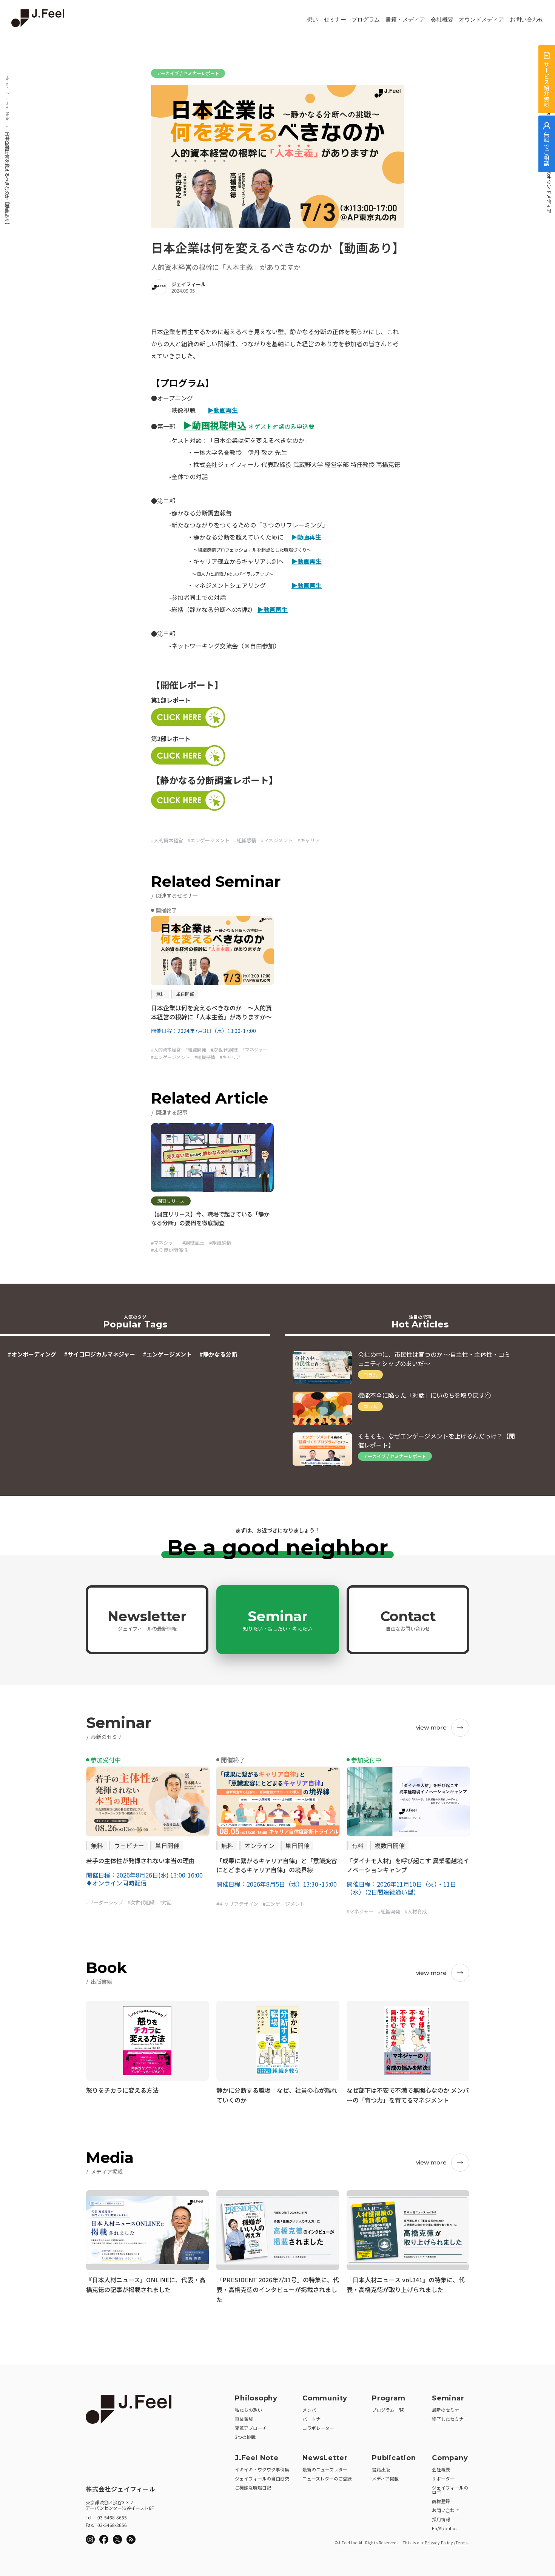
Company (450, 2458)
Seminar (277, 1620)
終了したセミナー (450, 2419)
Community (325, 2398)
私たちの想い (248, 2410)
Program (389, 2398)
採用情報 (441, 2519)
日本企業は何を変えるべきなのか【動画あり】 (7, 179)
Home (7, 82)
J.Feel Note (7, 110)
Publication (394, 2458)
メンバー (311, 2410)
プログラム (366, 20)
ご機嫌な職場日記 (253, 2487)
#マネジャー (164, 1243)
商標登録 (441, 2501)
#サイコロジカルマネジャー (99, 1354)
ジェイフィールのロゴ (450, 2490)
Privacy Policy (439, 2543)
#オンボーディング (32, 1354)
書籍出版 (381, 2469)
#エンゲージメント (209, 840)
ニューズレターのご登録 (327, 2478)
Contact (408, 1620)
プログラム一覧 (388, 2410)
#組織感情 (245, 840)
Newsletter (147, 1620)
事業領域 (244, 2419)
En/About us (445, 2528)
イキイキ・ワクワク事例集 (262, 2469)
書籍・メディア (405, 20)
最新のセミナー (448, 2410)
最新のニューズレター (325, 2469)
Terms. (462, 2543)
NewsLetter (325, 2458)
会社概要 (442, 20)
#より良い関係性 (170, 1250)
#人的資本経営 (167, 840)
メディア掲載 (385, 2478)
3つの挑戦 (245, 2437)
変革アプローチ (251, 2428)
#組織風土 (193, 1243)
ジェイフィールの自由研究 (262, 2478)
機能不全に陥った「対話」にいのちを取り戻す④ (424, 1395)
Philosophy (256, 2398)
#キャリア (309, 840)
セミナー (335, 20)
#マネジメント (277, 840)
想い (312, 20)
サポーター (443, 2478)
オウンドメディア (481, 20)
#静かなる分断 (218, 1354)
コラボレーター (318, 2428)
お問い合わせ (527, 20)
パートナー (314, 2419)
